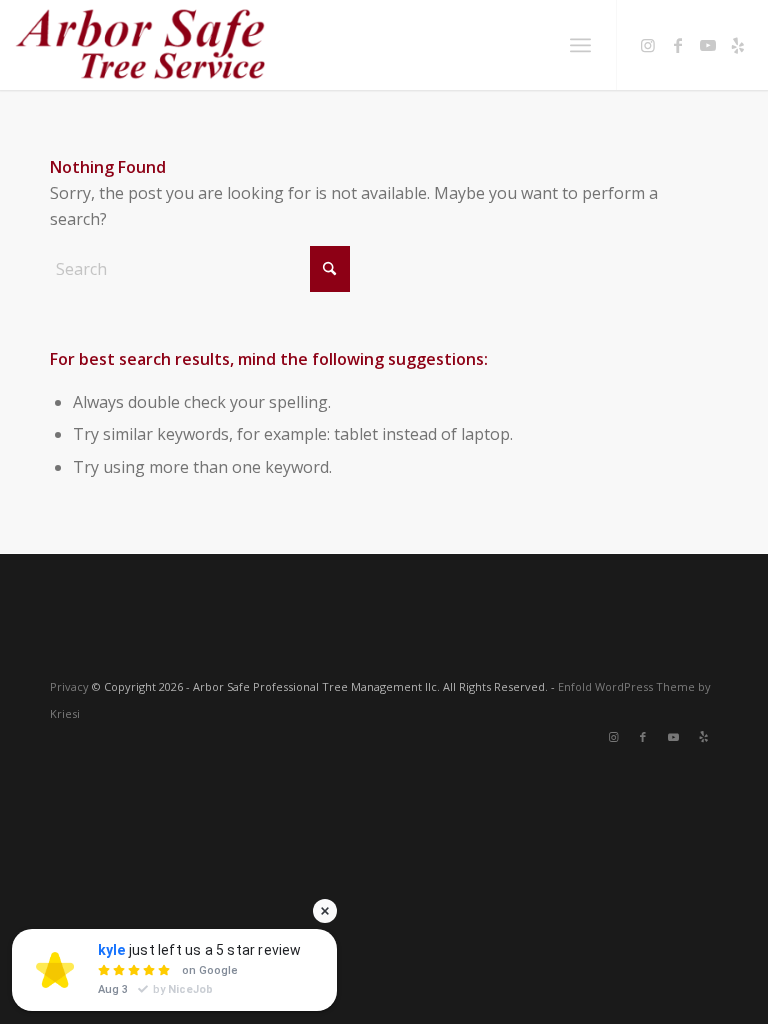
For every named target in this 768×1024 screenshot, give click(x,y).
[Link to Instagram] (648, 45)
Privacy (69, 686)
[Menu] (580, 45)
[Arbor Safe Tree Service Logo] (140, 45)
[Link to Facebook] (678, 45)
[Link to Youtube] (708, 45)
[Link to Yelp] (738, 45)
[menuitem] (580, 45)
